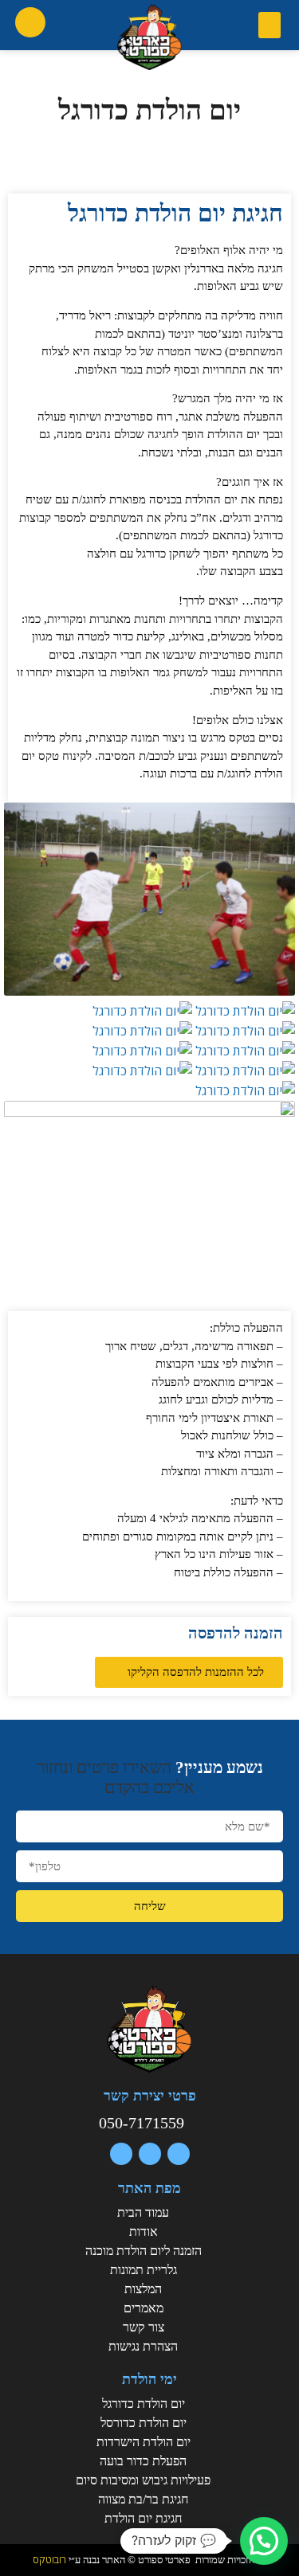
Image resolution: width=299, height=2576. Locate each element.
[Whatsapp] (150, 2154)
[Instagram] (121, 2154)
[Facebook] (179, 2154)
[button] (269, 25)
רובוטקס (49, 2559)
